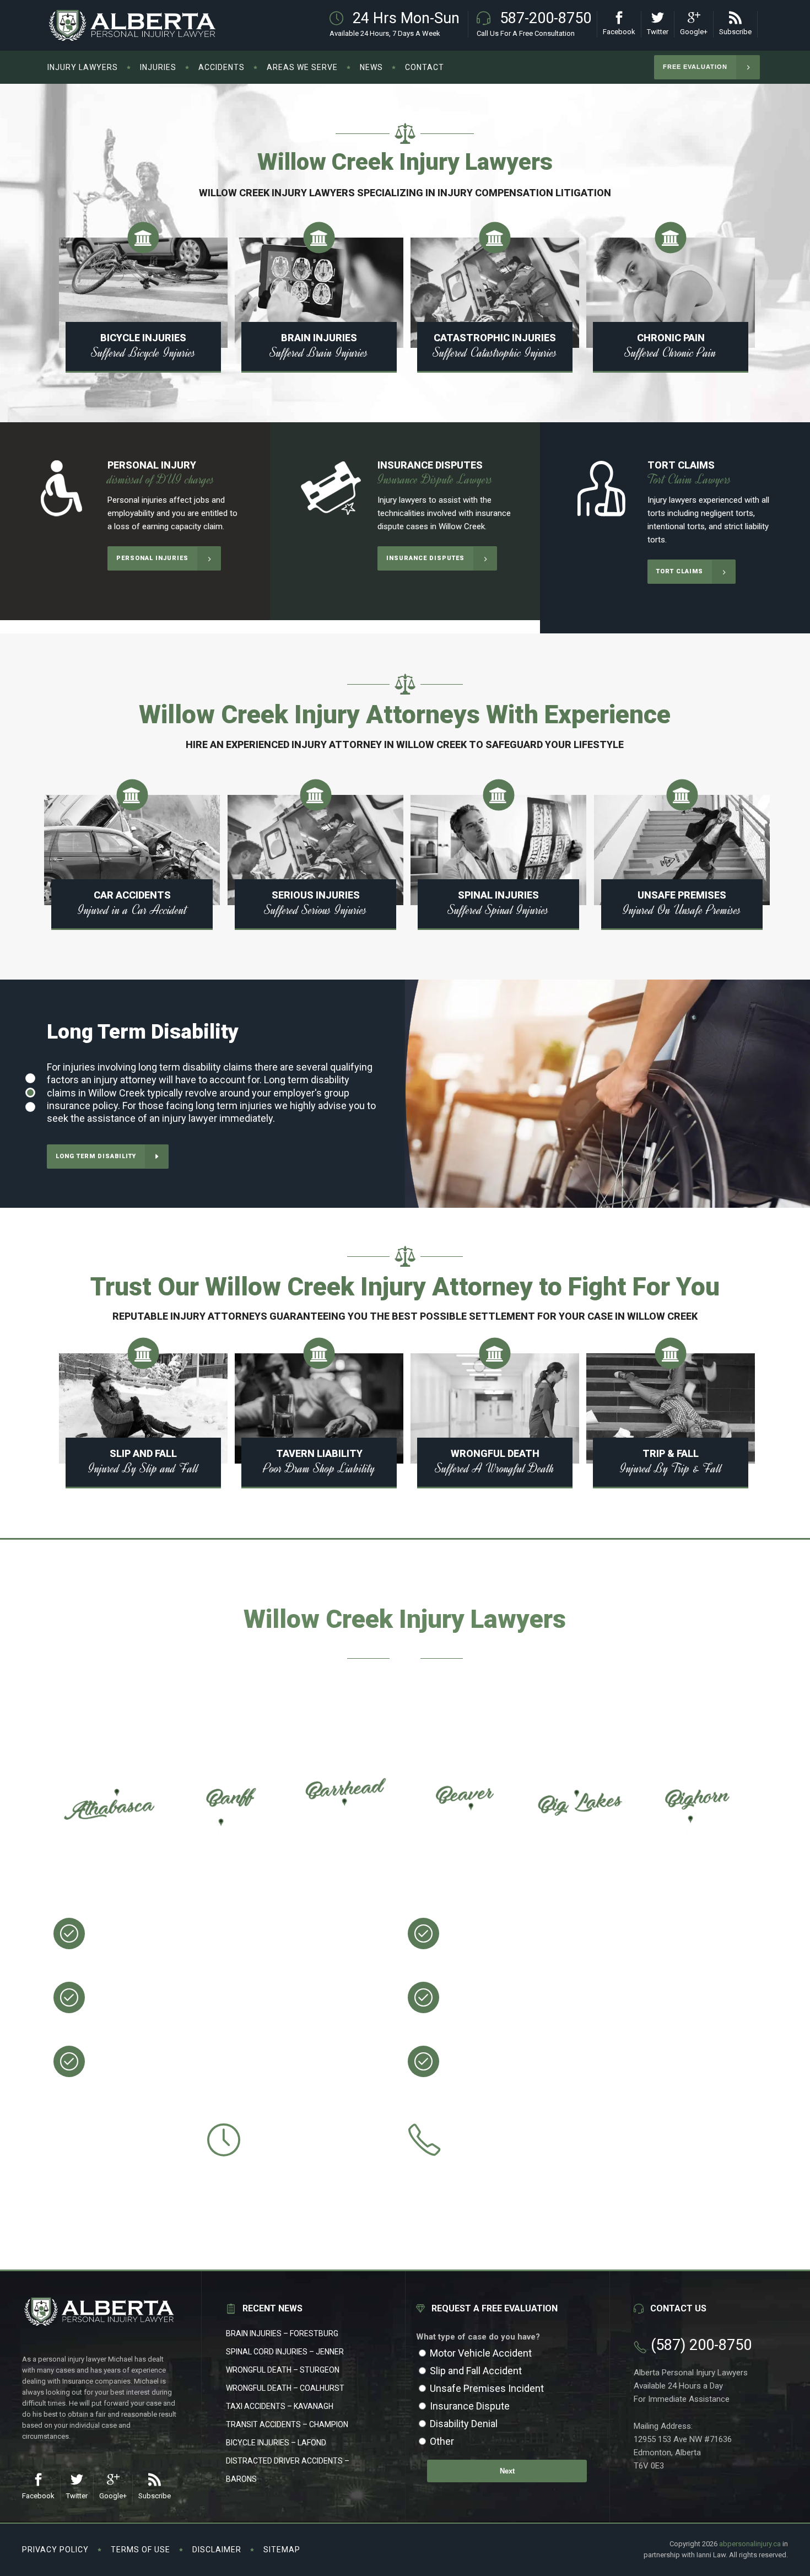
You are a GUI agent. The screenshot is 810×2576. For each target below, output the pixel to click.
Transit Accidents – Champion (287, 2424)
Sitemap (282, 2550)
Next (507, 2471)
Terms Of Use (141, 2550)
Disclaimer (217, 2550)
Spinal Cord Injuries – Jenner (285, 2352)
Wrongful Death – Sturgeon (283, 2370)
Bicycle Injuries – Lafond (276, 2443)
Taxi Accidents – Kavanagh (280, 2406)
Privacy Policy (55, 2550)
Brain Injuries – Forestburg (282, 2333)
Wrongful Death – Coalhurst (285, 2388)
